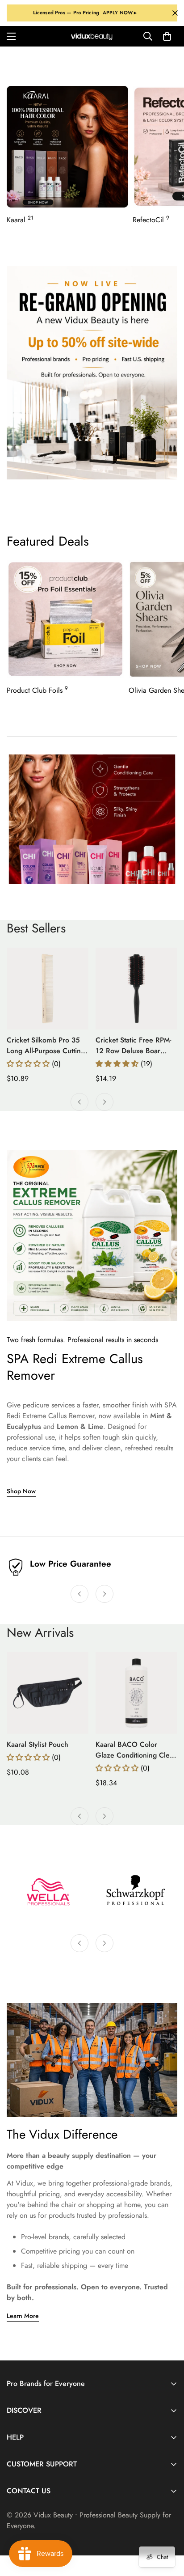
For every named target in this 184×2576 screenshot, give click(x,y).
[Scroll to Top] (168, 2529)
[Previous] (79, 1102)
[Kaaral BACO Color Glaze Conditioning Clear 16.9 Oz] (136, 1693)
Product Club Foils (37, 690)
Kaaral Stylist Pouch (38, 1744)
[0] (167, 36)
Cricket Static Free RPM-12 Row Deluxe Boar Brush (133, 1046)
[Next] (105, 1102)
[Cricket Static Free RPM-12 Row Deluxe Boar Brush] (136, 989)
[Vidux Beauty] (92, 36)
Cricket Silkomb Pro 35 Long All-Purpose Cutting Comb (46, 1046)
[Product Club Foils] (65, 619)
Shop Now (21, 1491)
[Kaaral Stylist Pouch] (48, 1693)
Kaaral (20, 220)
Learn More (23, 2316)
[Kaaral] (67, 147)
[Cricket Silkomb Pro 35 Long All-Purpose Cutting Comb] (48, 989)
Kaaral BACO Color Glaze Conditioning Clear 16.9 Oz (136, 1750)
